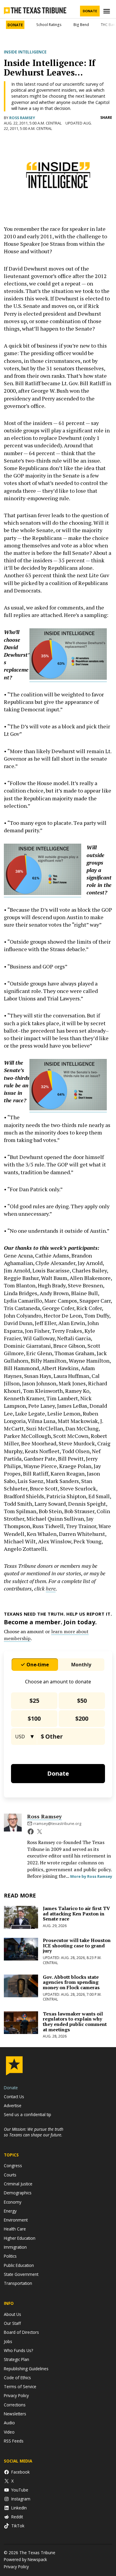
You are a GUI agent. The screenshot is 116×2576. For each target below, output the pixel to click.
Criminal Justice (18, 2184)
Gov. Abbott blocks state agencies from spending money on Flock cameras (71, 1982)
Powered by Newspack (25, 2559)
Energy (10, 2211)
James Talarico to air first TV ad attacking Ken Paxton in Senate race (76, 1913)
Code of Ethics (17, 2378)
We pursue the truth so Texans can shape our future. (34, 2132)
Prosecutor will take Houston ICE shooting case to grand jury (77, 1945)
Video (9, 2432)
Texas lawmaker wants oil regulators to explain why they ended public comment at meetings (75, 2022)
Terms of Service (20, 2387)
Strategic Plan (17, 2359)
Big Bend (81, 25)
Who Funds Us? (18, 2350)
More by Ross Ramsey (91, 1876)
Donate (90, 11)
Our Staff (12, 2323)
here (51, 1588)
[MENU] (107, 11)
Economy (13, 2202)
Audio (9, 2423)
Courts (10, 2175)
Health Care (15, 2229)
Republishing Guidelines (26, 2369)
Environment (16, 2220)
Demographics (18, 2193)
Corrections (15, 2405)
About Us (12, 2314)
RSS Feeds (14, 2441)
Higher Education (20, 2238)
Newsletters (15, 2414)
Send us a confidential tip (28, 2114)
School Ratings (49, 25)
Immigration (15, 2247)
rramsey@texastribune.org (57, 1824)
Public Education (19, 2265)
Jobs (8, 2341)
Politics (10, 2256)
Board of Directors (21, 2332)
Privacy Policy (16, 2395)
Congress (13, 2166)
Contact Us (14, 2097)
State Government (21, 2274)
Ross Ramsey (22, 118)
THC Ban (108, 25)
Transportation (18, 2283)
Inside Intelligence (25, 52)
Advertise (13, 2106)
